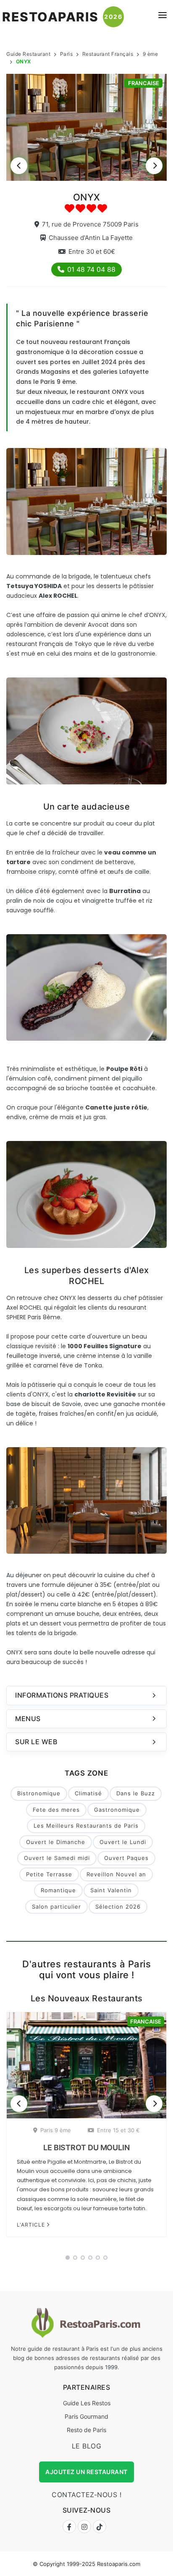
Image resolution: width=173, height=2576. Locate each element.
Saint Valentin (111, 1890)
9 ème (151, 54)
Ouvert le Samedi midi (57, 1858)
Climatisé (88, 1793)
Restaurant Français (108, 54)
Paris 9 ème (56, 2130)
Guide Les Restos (87, 2403)
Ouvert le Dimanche (56, 1842)
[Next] (154, 166)
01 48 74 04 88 (91, 269)
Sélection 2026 (118, 1907)
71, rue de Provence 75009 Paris (90, 224)
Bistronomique (39, 1793)
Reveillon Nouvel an (116, 1874)
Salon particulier (56, 1907)
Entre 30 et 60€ (92, 251)
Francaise (144, 83)
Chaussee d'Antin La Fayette (91, 238)
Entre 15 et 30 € (118, 2130)
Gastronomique (117, 1810)
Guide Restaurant (28, 54)
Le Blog (87, 2446)
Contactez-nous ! (86, 2495)
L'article (32, 2225)
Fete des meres (56, 1810)
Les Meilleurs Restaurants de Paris (86, 1826)
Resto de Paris (86, 2430)
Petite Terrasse (49, 1874)
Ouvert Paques (126, 1858)
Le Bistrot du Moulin (86, 2148)
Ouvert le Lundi (123, 1842)
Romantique (58, 1890)
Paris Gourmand (86, 2416)
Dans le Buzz (136, 1793)
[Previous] (19, 166)
